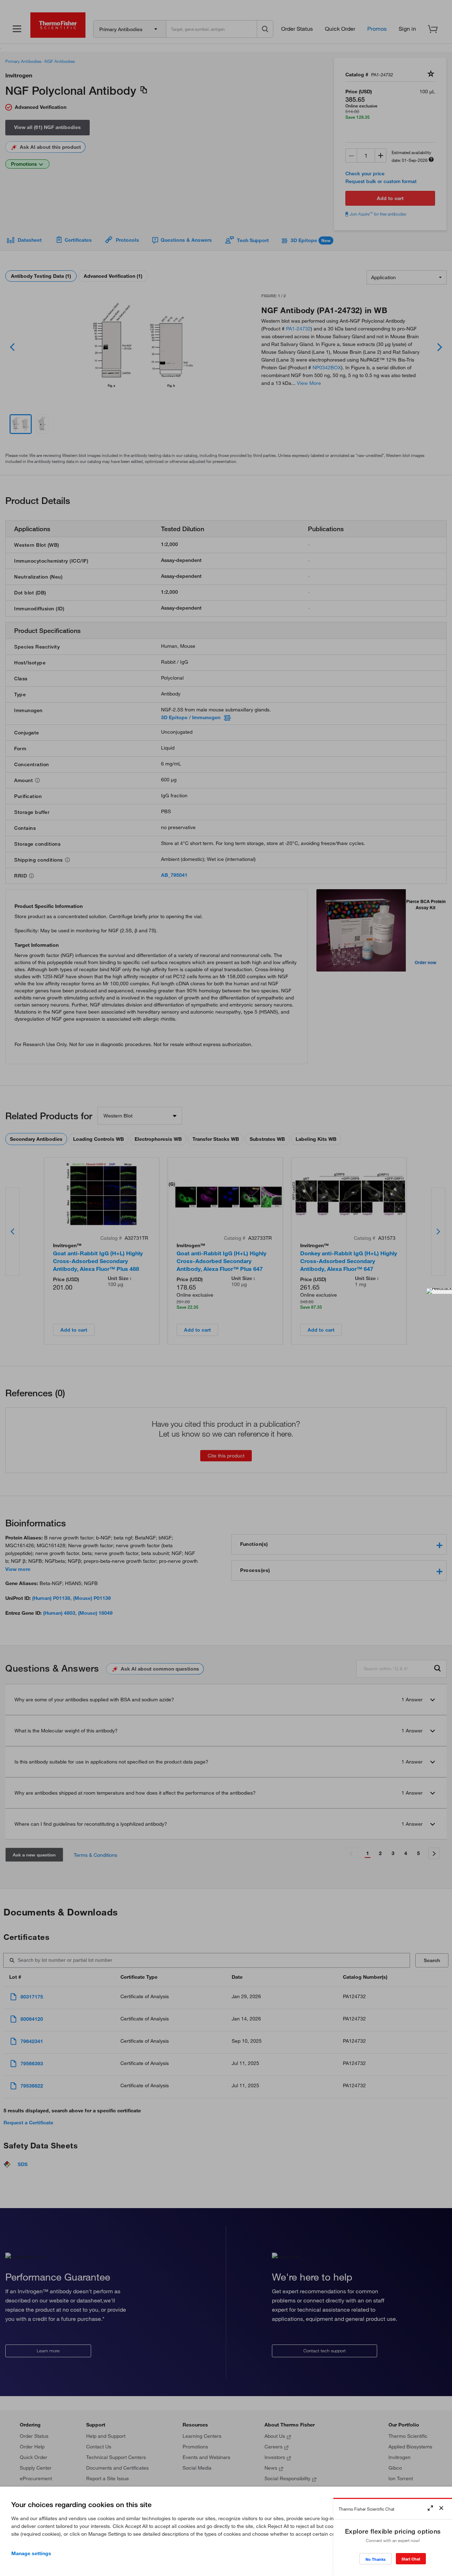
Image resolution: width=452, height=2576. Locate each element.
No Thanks (376, 2559)
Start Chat (411, 2559)
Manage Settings (31, 2553)
